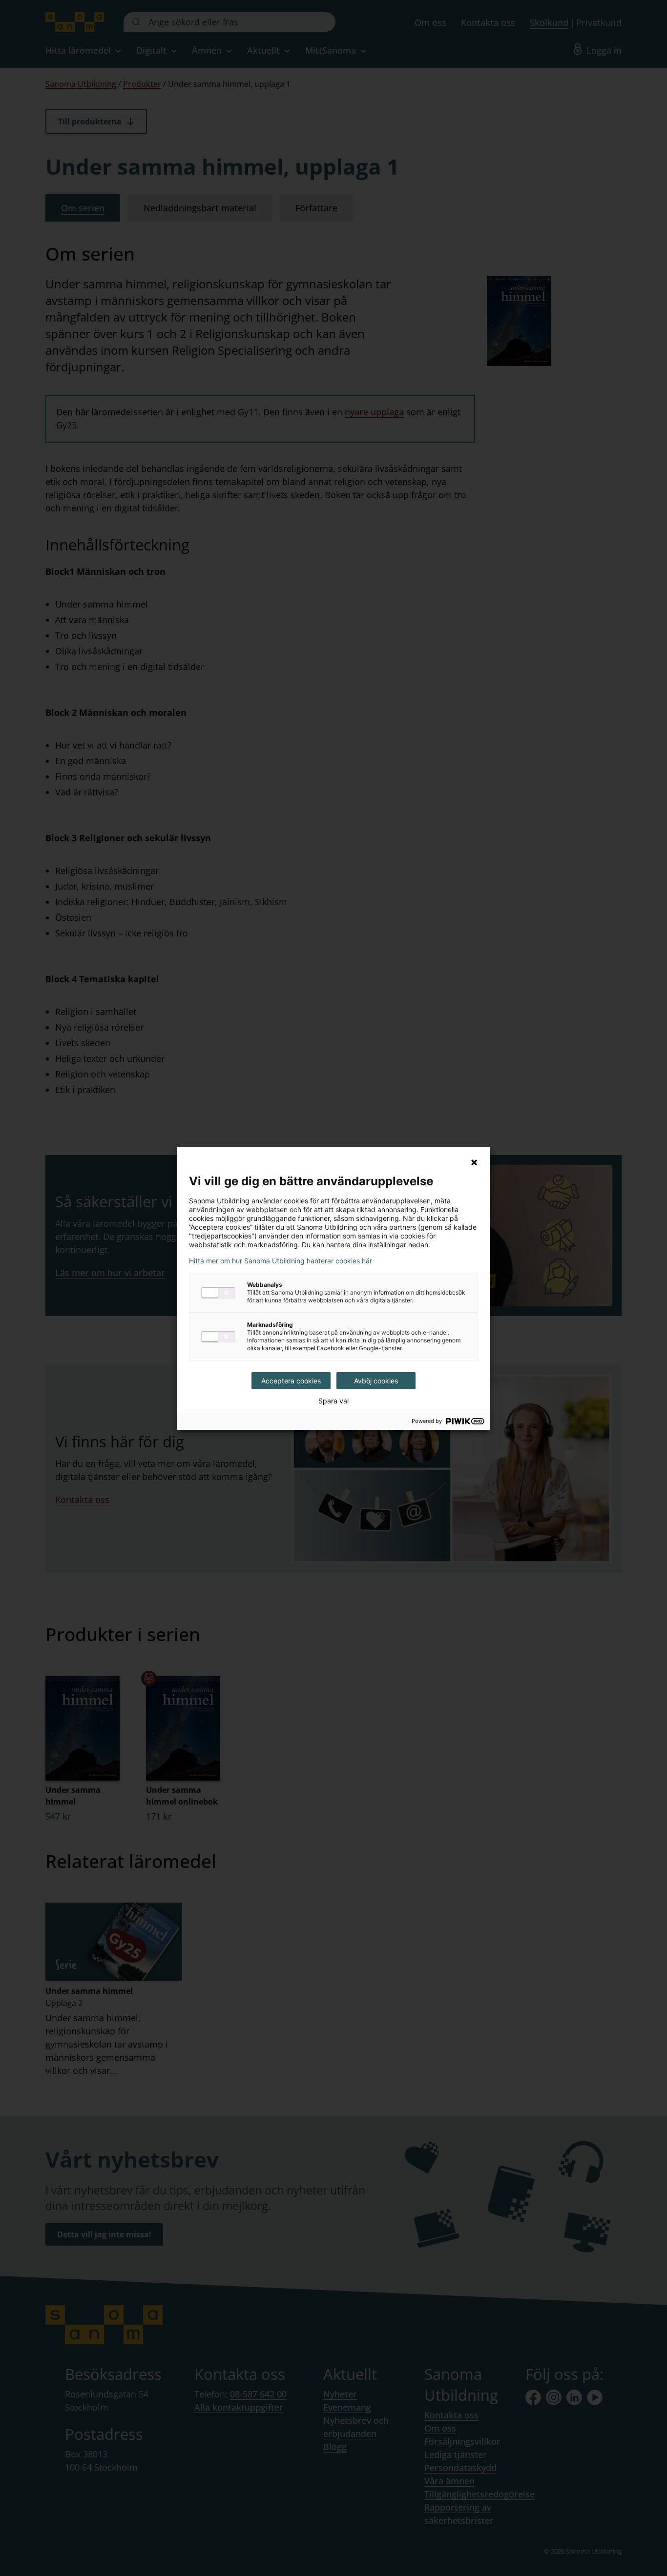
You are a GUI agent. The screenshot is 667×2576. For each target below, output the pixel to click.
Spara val (333, 1401)
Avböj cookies (376, 1381)
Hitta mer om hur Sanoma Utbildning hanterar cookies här (281, 1261)
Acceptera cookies (291, 1381)
